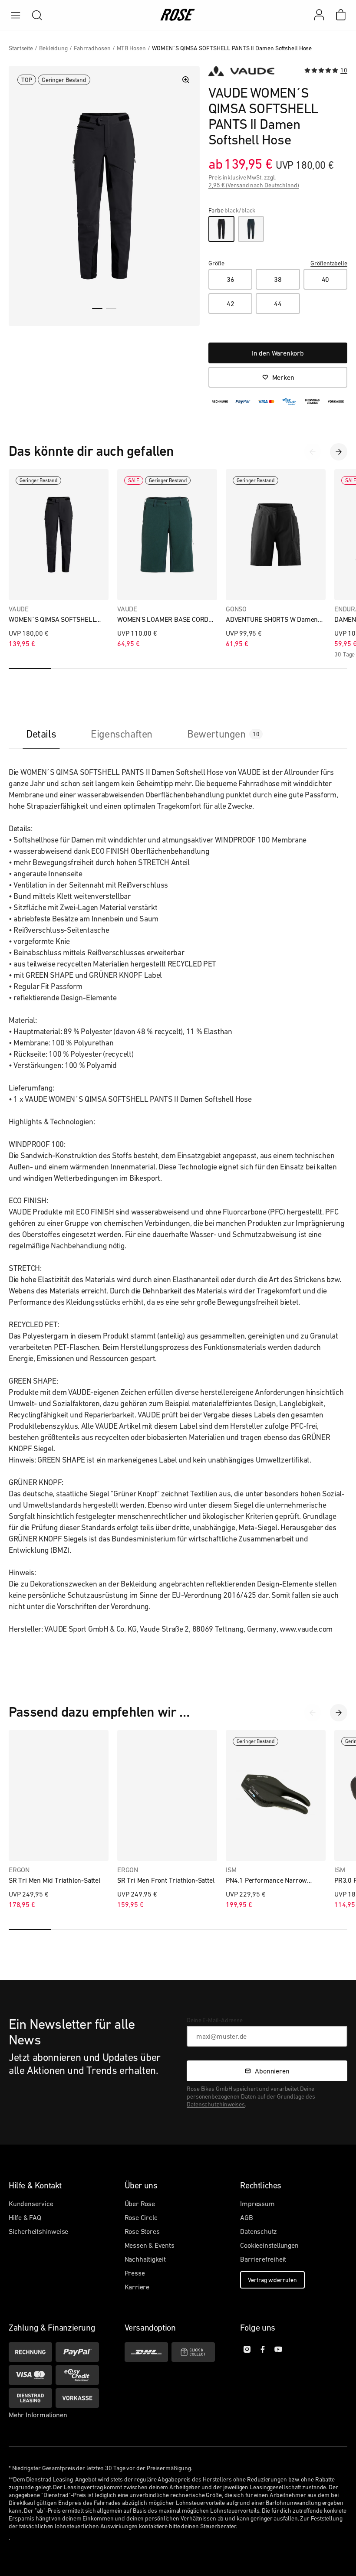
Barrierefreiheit (263, 2259)
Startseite (21, 48)
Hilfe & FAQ (25, 2217)
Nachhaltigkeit (145, 2259)
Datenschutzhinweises (216, 2104)
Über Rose (140, 2204)
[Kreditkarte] (30, 2375)
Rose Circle (141, 2217)
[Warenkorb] (341, 15)
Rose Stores (142, 2231)
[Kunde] (323, 15)
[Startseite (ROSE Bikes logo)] (178, 15)
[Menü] (16, 15)
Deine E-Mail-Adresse (215, 2020)
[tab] (41, 734)
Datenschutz (259, 2231)
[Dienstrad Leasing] (30, 2398)
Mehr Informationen (38, 2415)
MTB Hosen (131, 48)
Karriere (137, 2287)
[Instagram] (247, 2349)
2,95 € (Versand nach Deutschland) (254, 185)
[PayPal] (77, 2352)
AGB (246, 2217)
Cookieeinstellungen (269, 2245)
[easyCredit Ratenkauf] (77, 2375)
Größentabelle (329, 263)
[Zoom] (186, 80)
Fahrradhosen (92, 48)
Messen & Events (150, 2245)
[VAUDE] (241, 71)
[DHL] (146, 2352)
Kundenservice (31, 2204)
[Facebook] (263, 2349)
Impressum (257, 2204)
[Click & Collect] (193, 2352)
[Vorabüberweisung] (77, 2398)
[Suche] (37, 15)
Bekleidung (53, 48)
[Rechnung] (30, 2352)
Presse (135, 2273)
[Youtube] (278, 2349)
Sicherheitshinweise (38, 2231)
